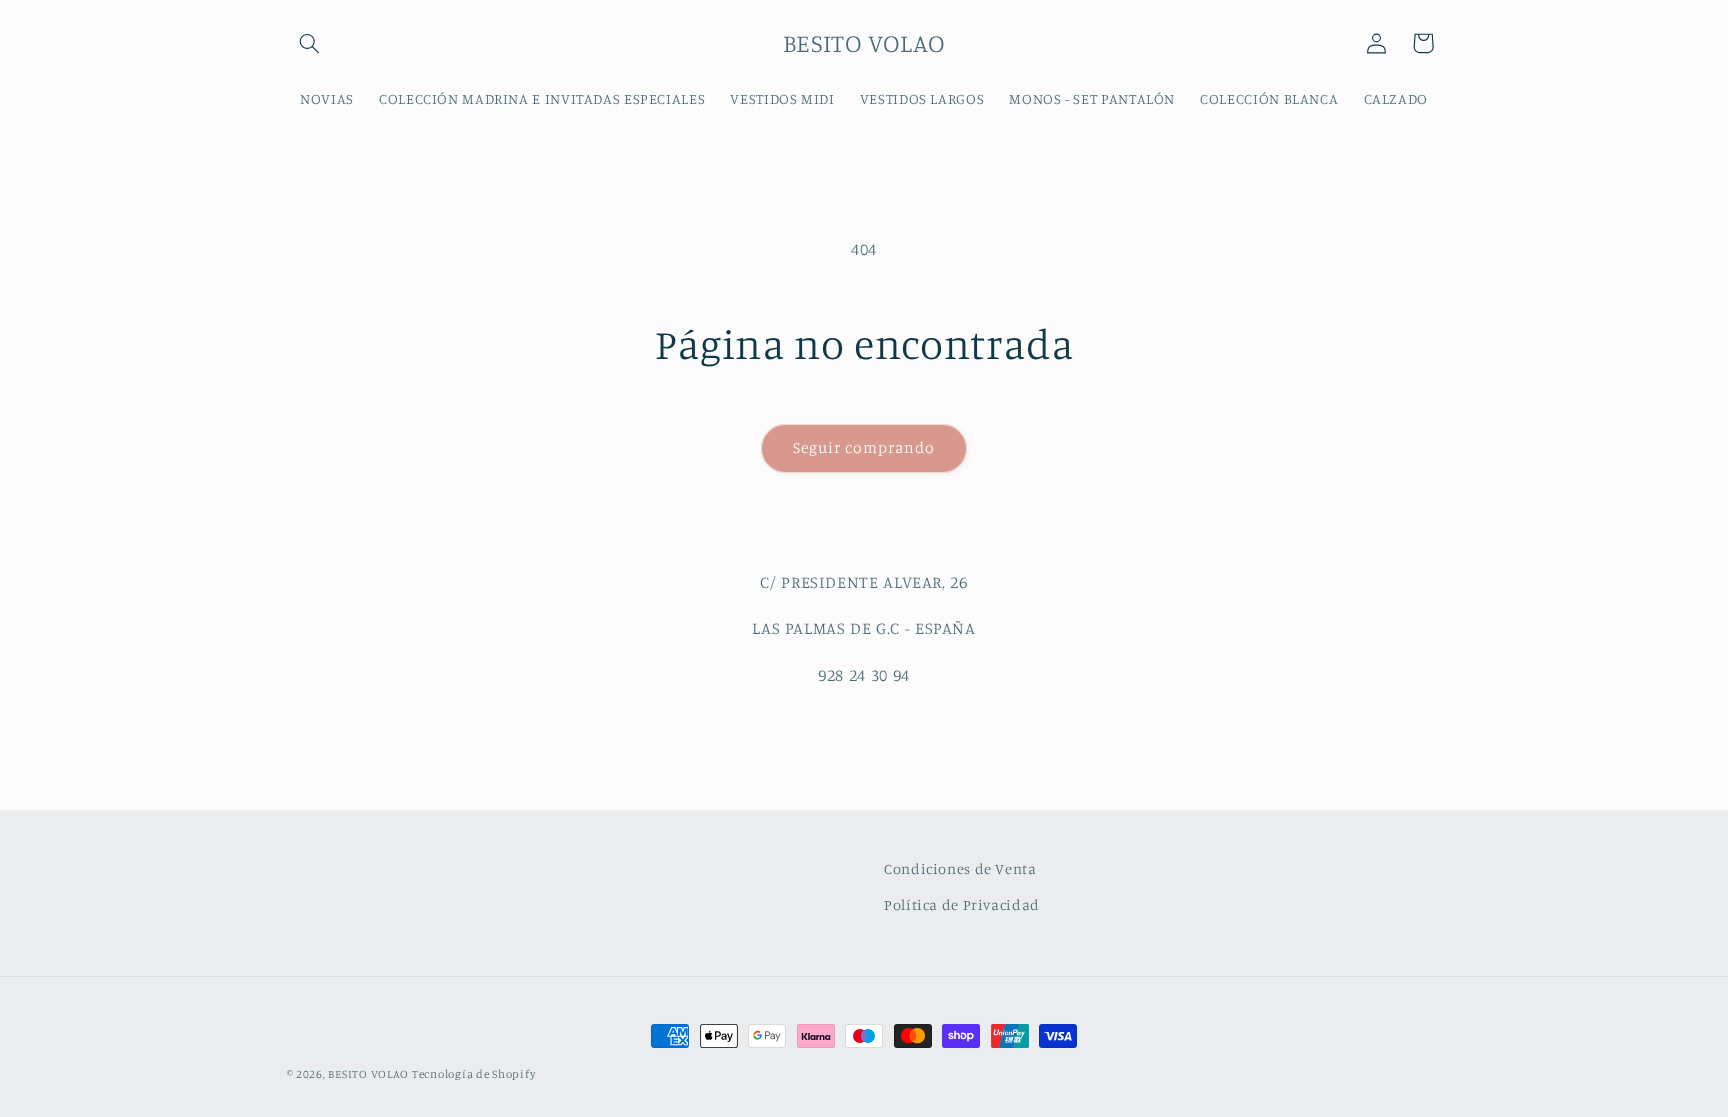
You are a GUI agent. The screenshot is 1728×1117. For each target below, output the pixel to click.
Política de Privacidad (962, 904)
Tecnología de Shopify (473, 1074)
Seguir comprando (864, 447)
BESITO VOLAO (370, 1074)
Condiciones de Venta (960, 868)
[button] (310, 43)
